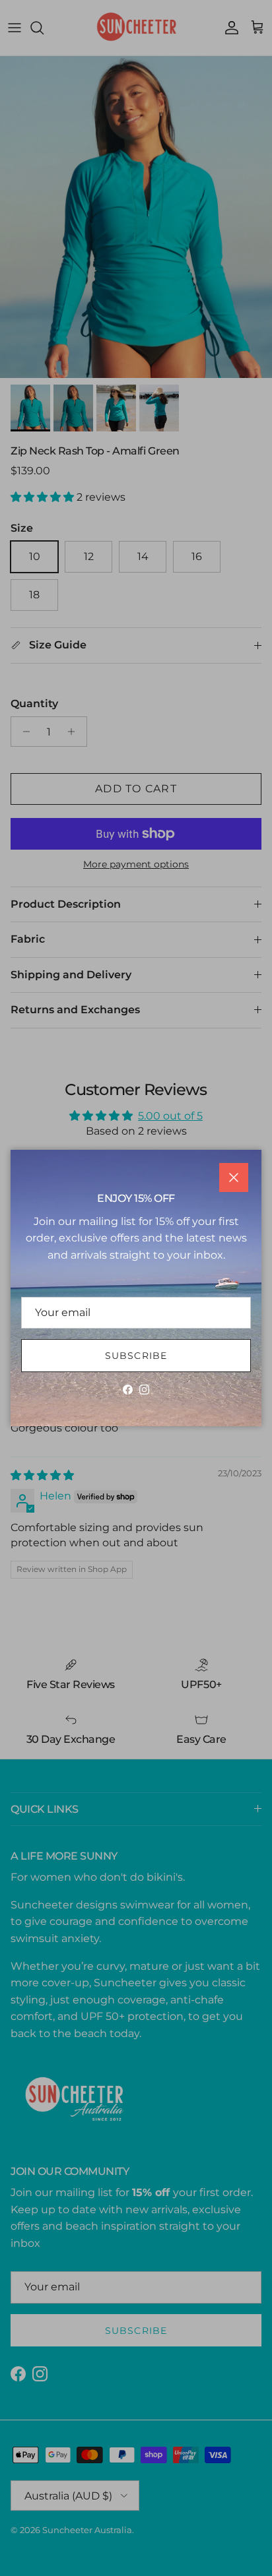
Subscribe (136, 1356)
